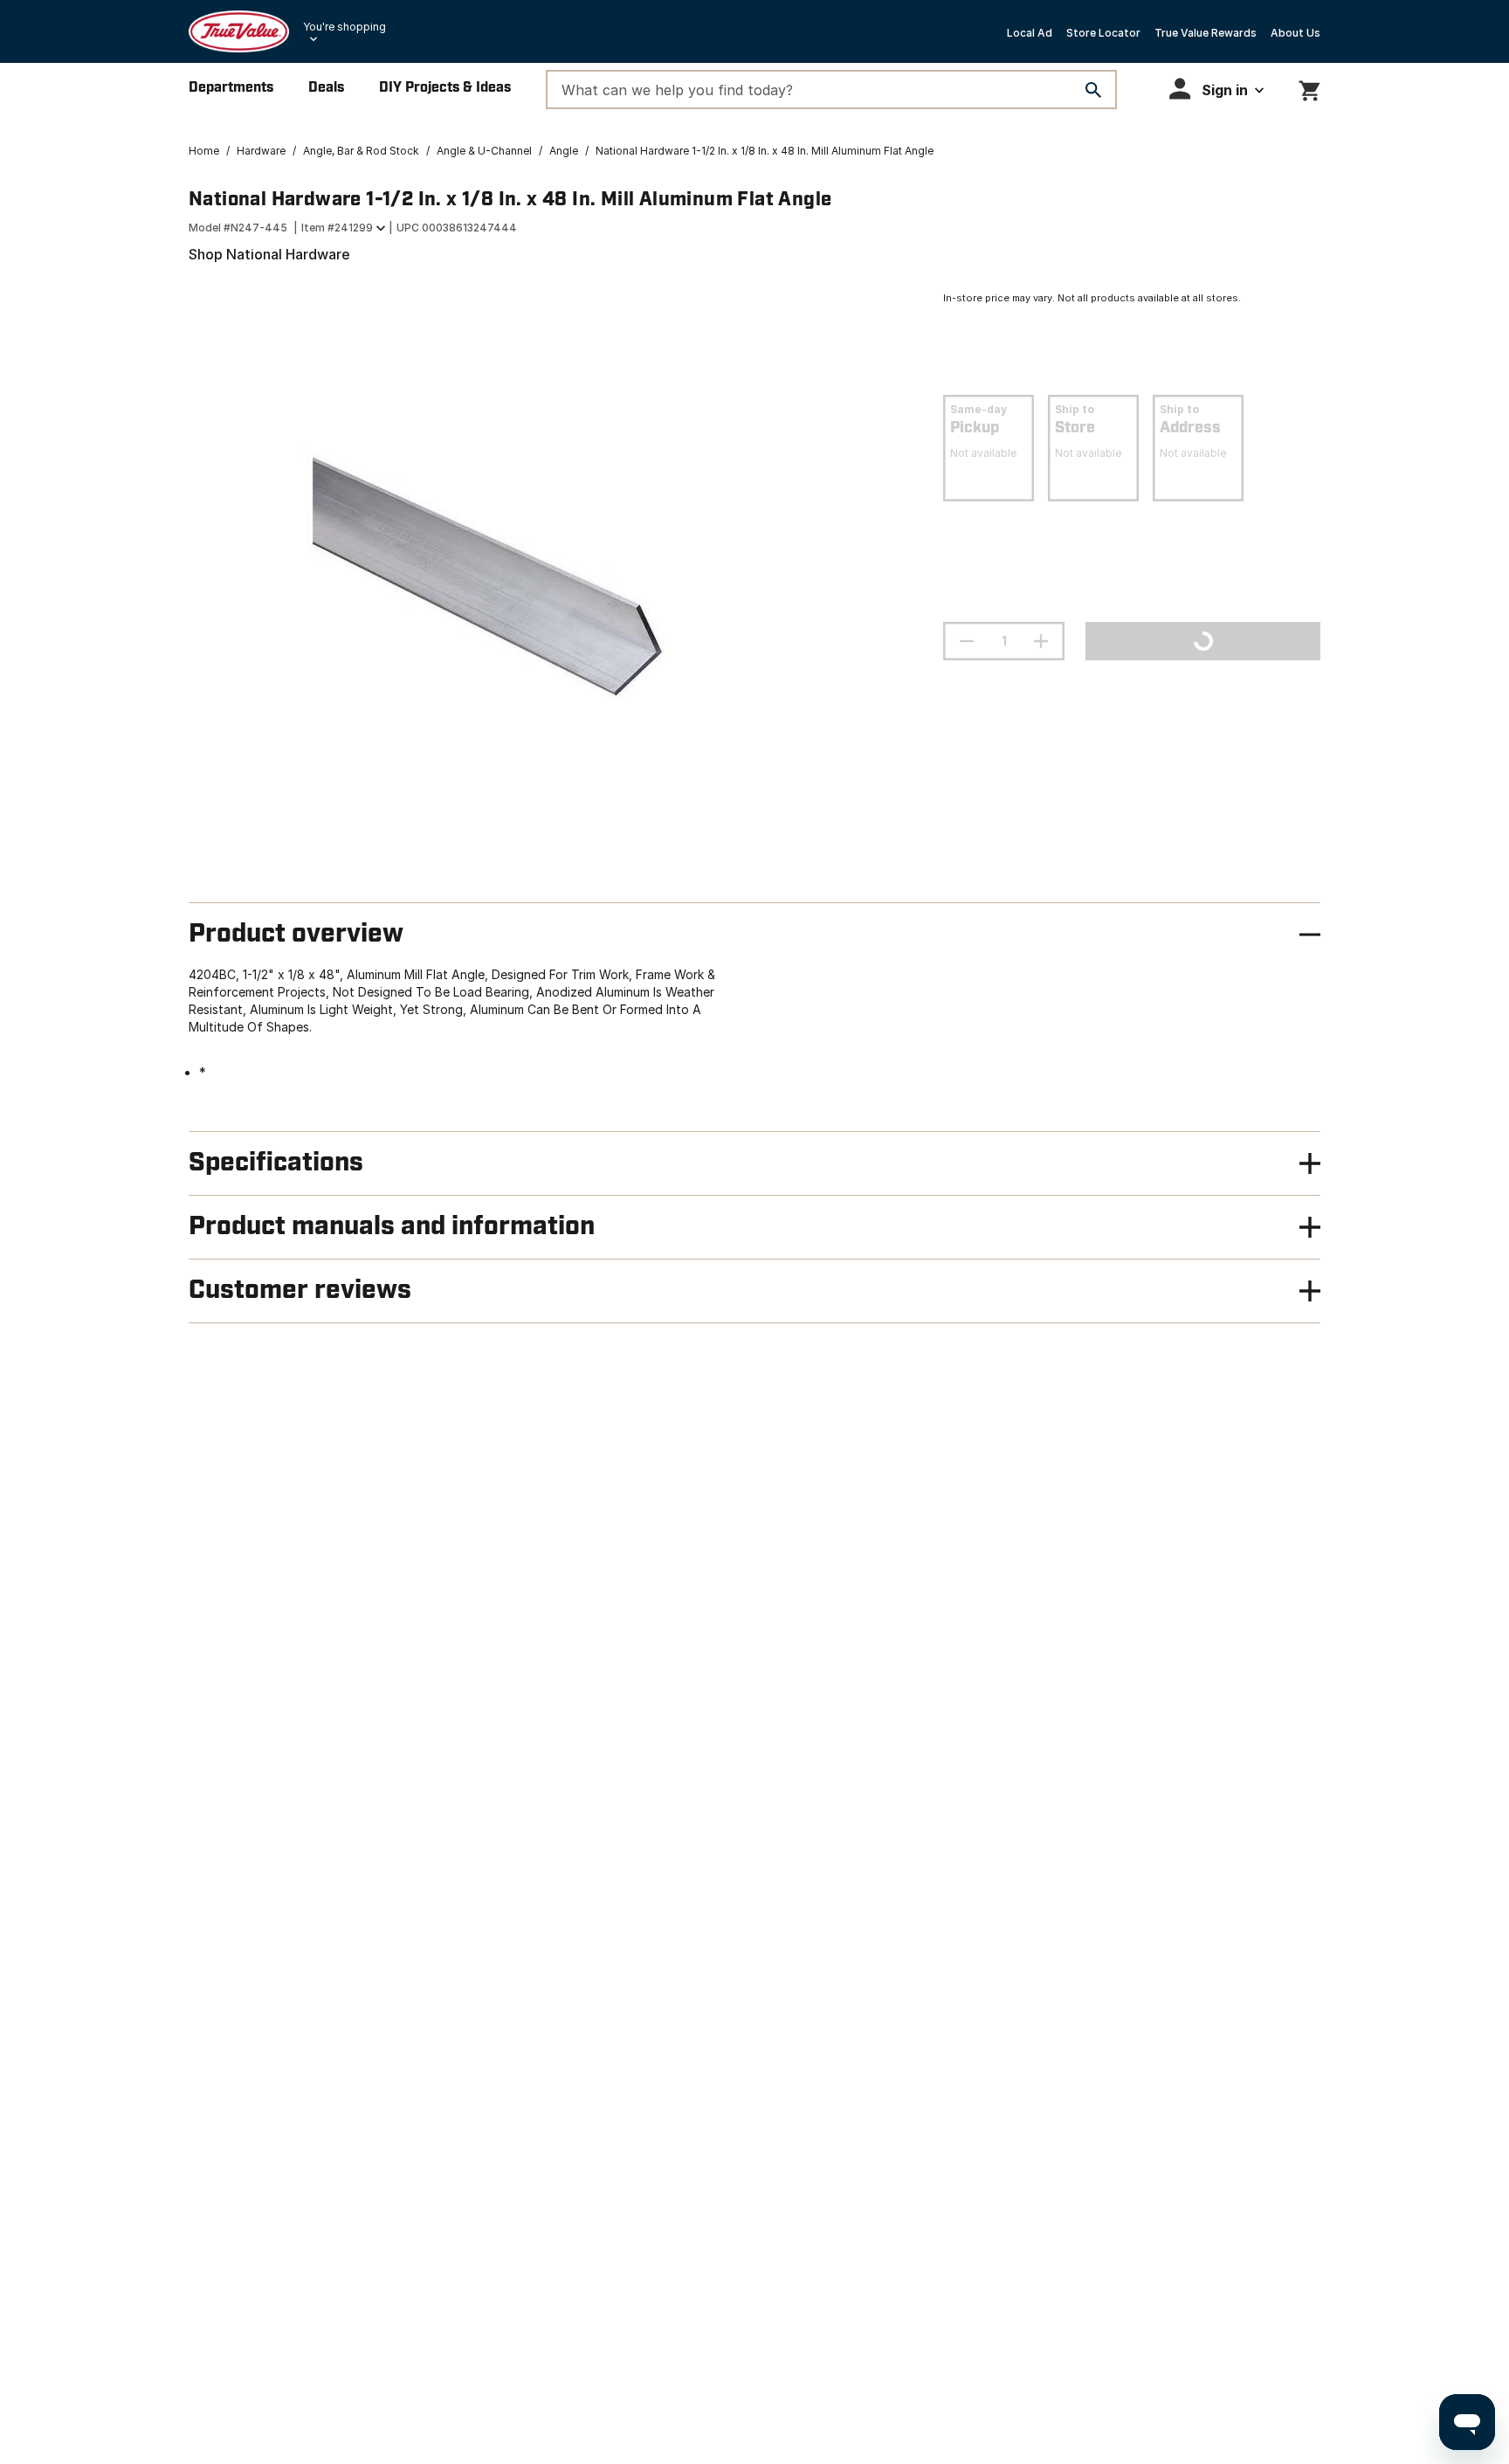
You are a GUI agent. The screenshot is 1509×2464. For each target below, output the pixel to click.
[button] (1216, 89)
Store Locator (1103, 33)
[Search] (1093, 90)
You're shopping (345, 27)
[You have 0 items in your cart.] (1309, 88)
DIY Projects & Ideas (445, 88)
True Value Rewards (1206, 33)
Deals (326, 88)
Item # (337, 228)
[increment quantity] (1041, 641)
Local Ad (1030, 33)
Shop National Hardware (269, 254)
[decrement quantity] (967, 641)
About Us (1295, 33)
